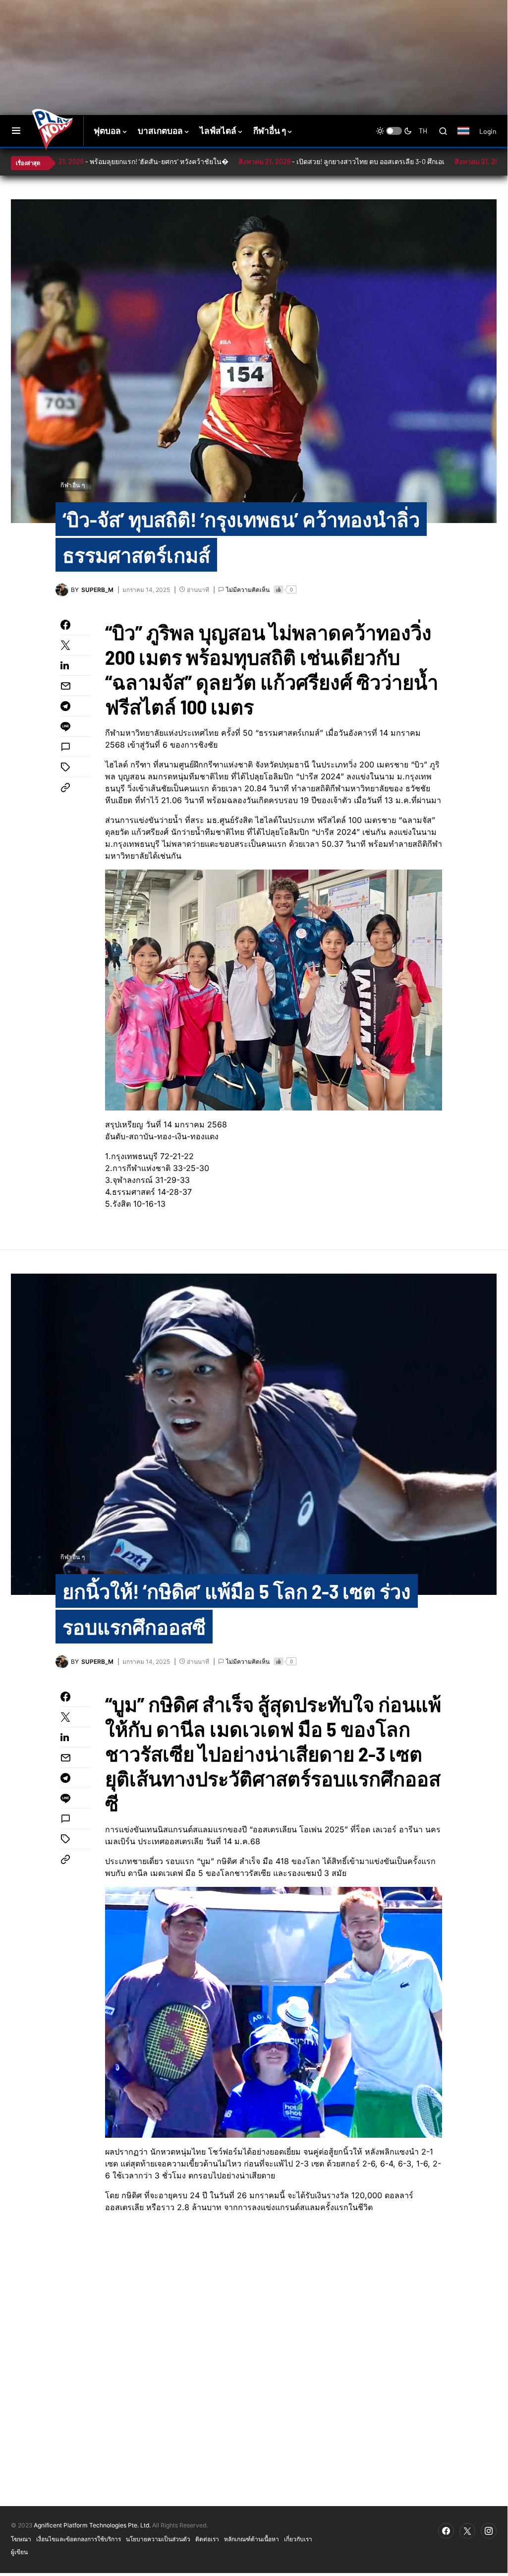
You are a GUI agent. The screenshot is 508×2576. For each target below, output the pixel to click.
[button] (16, 131)
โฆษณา (21, 2539)
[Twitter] (467, 2531)
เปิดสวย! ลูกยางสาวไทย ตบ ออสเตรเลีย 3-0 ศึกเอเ (304, 161)
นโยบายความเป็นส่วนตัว (158, 2539)
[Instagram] (489, 2531)
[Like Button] (279, 589)
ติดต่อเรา (207, 2539)
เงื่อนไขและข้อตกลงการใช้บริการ (79, 2539)
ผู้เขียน (19, 2552)
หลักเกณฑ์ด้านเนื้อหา (252, 2539)
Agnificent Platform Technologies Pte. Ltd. (92, 2525)
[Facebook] (446, 2531)
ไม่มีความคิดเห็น (248, 590)
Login (488, 131)
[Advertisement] (187, 32)
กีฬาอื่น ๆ (73, 485)
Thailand (469, 137)
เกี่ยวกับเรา (298, 2539)
